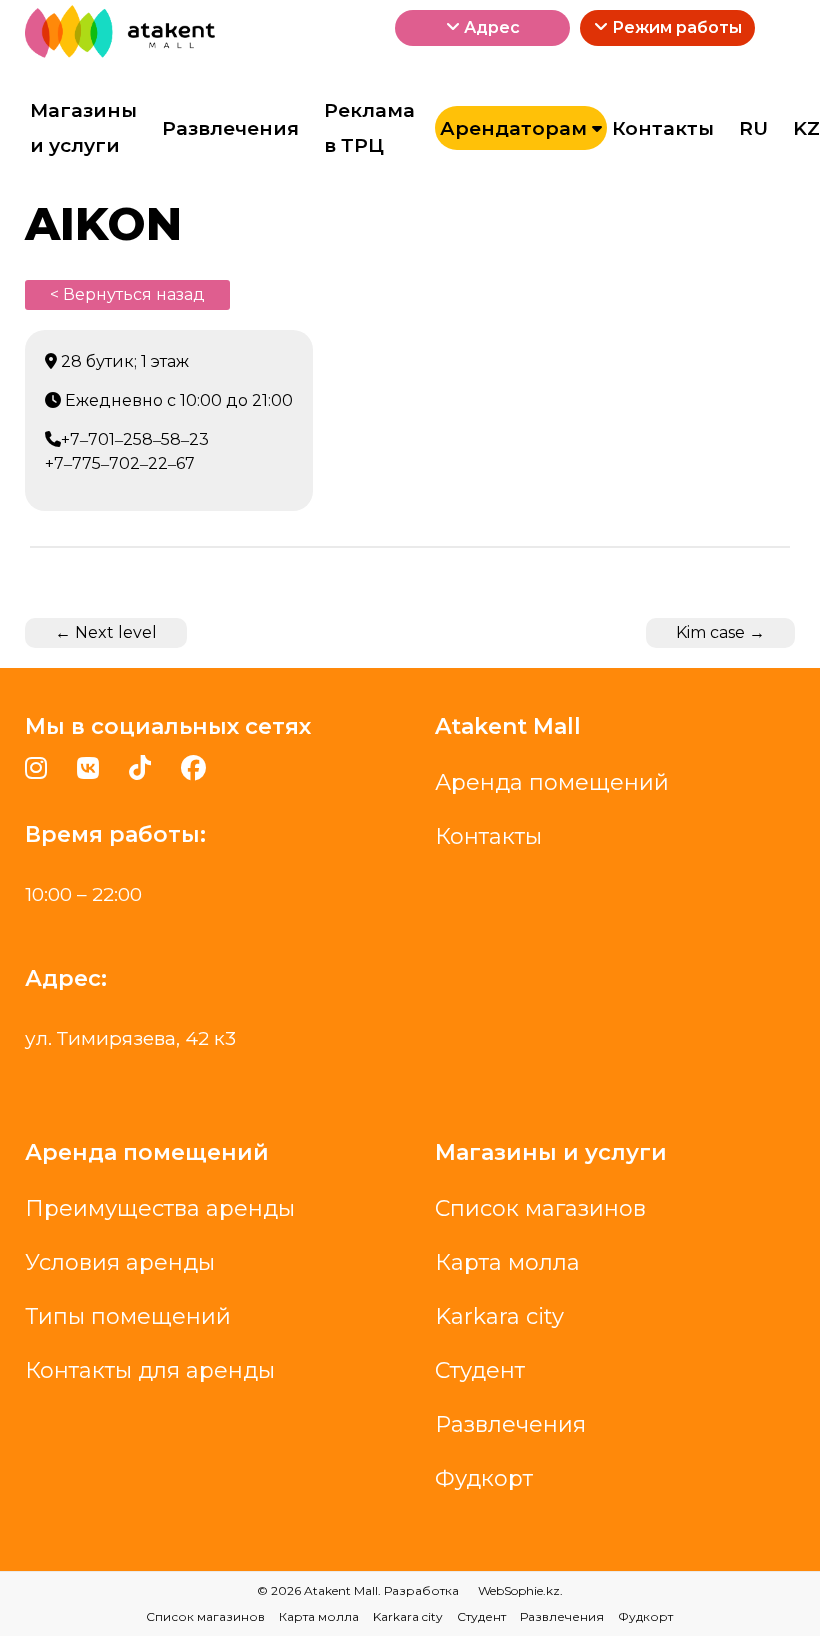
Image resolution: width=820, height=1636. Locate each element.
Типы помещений (128, 1316)
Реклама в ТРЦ (369, 128)
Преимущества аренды (160, 1208)
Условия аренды (120, 1262)
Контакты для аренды (150, 1370)
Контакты (663, 128)
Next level (106, 632)
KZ (806, 128)
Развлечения (230, 128)
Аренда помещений (552, 782)
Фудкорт (484, 1478)
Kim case (720, 632)
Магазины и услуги (83, 128)
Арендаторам (513, 128)
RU (753, 128)
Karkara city (499, 1316)
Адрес (490, 27)
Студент (480, 1370)
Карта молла (507, 1262)
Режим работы (675, 27)
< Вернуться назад (127, 294)
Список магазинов (540, 1208)
